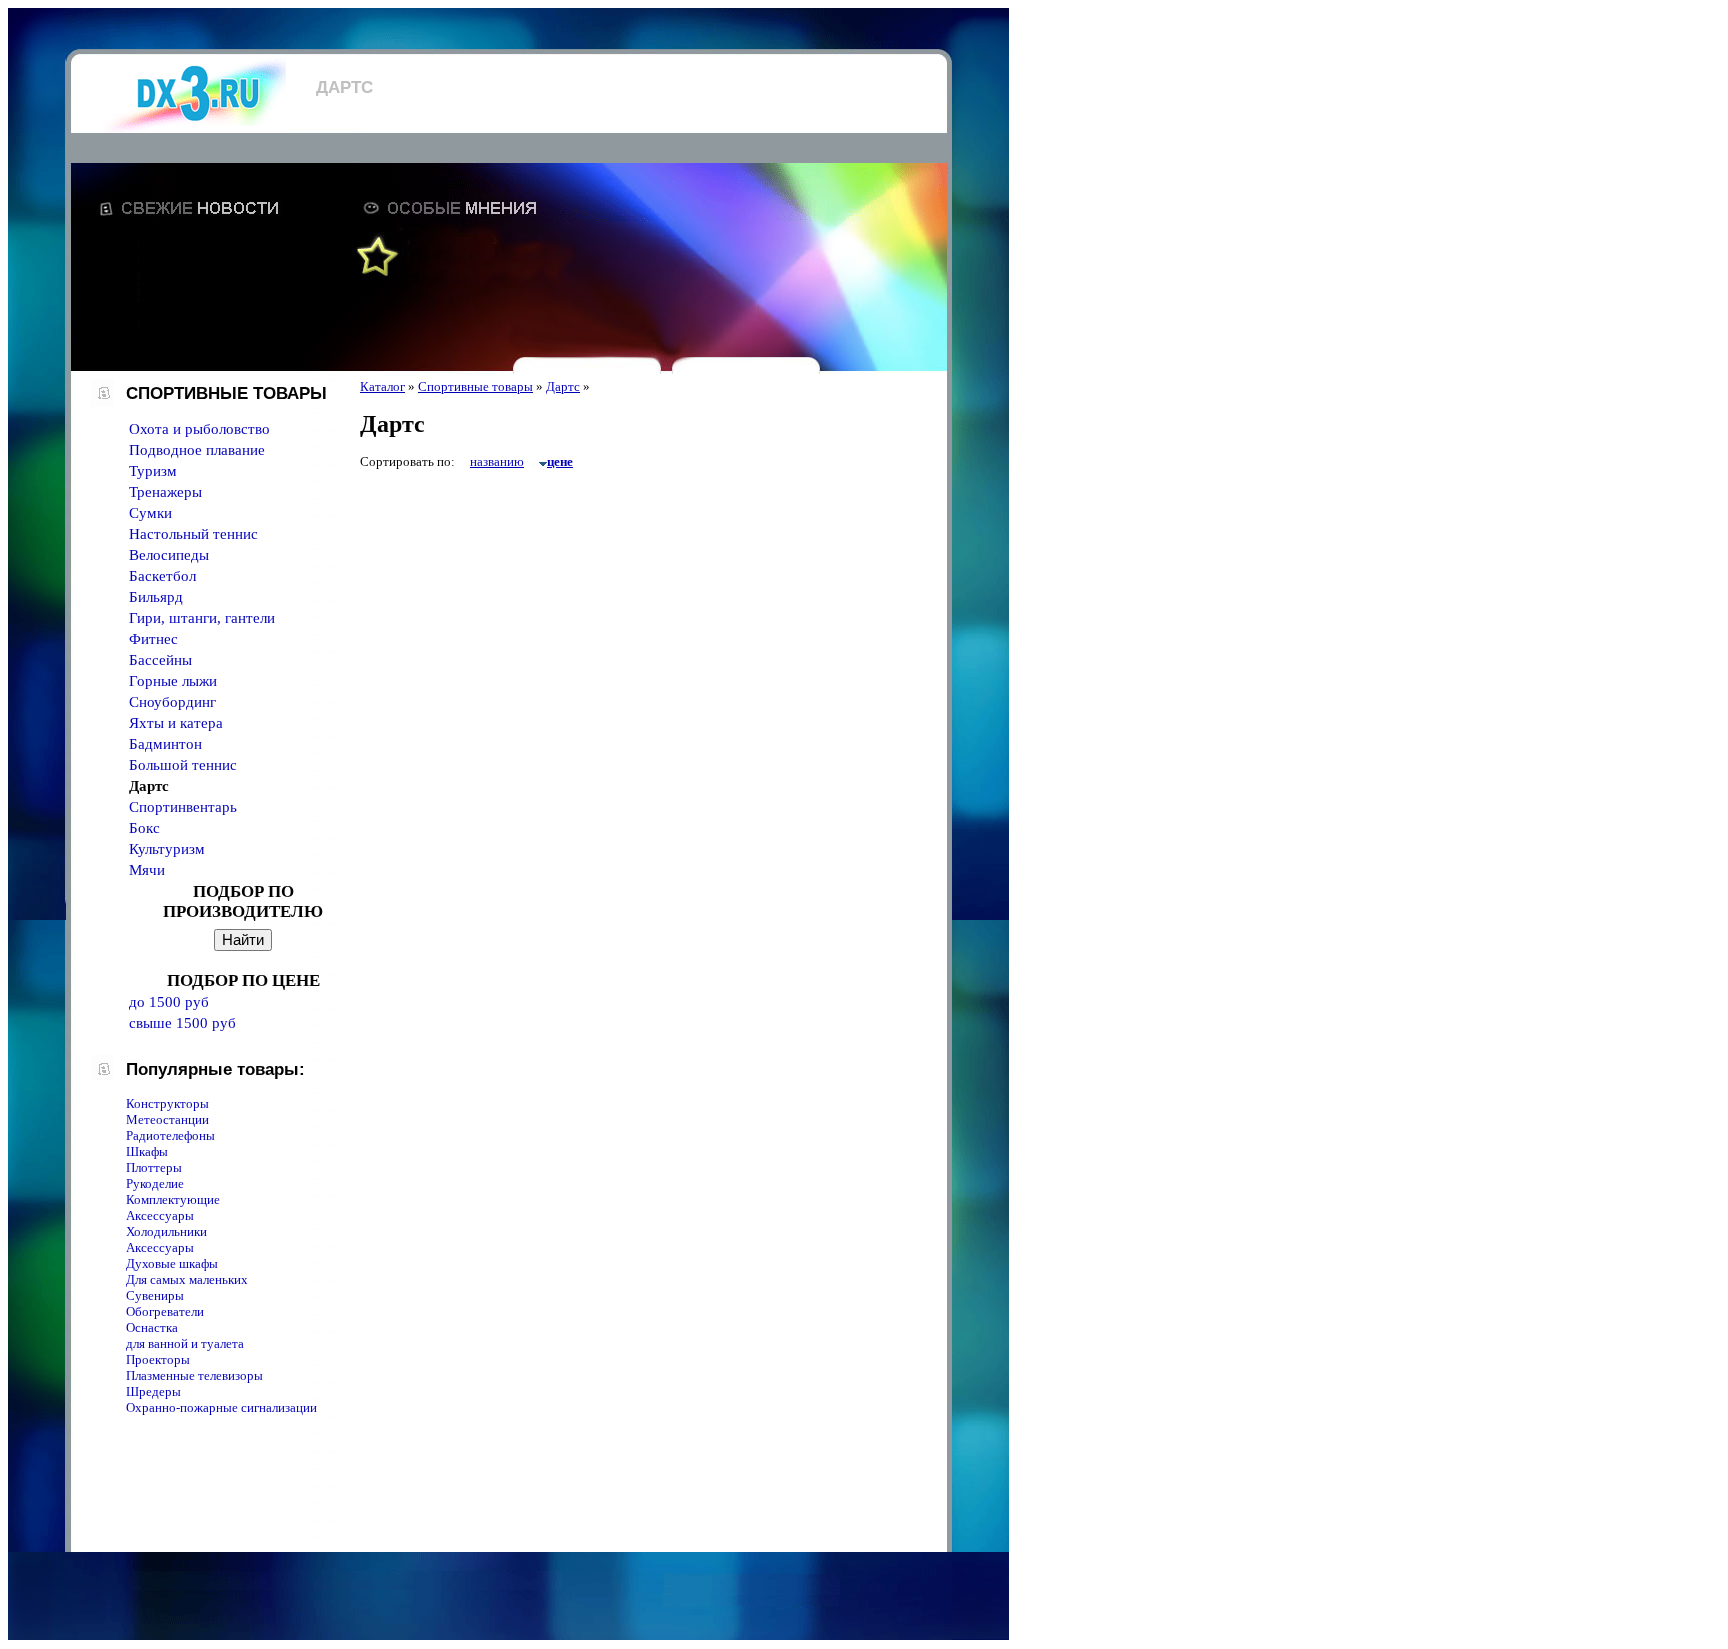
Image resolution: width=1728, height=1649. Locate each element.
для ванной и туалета (185, 1343)
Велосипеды (169, 555)
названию (497, 461)
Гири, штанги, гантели (202, 618)
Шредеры (153, 1391)
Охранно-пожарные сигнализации (221, 1407)
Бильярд (156, 597)
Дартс (563, 386)
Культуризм (167, 849)
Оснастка (152, 1327)
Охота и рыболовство (199, 429)
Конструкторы (167, 1103)
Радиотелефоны (170, 1135)
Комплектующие (173, 1199)
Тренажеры (165, 492)
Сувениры (155, 1295)
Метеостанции (167, 1119)
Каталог (382, 386)
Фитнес (153, 639)
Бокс (144, 828)
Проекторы (158, 1359)
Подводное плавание (197, 450)
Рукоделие (155, 1183)
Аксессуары (160, 1215)
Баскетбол (162, 576)
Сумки (150, 513)
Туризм (153, 471)
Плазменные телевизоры (194, 1375)
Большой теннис (183, 765)
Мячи (147, 870)
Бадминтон (165, 744)
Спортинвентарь (183, 807)
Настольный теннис (193, 534)
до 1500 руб (169, 1002)
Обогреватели (165, 1311)
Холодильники (166, 1231)
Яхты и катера (176, 723)
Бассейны (160, 660)
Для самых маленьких (187, 1279)
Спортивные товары (475, 386)
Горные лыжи (173, 681)
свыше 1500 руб (182, 1023)
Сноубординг (172, 702)
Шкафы (147, 1151)
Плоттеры (154, 1167)
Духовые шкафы (172, 1263)
